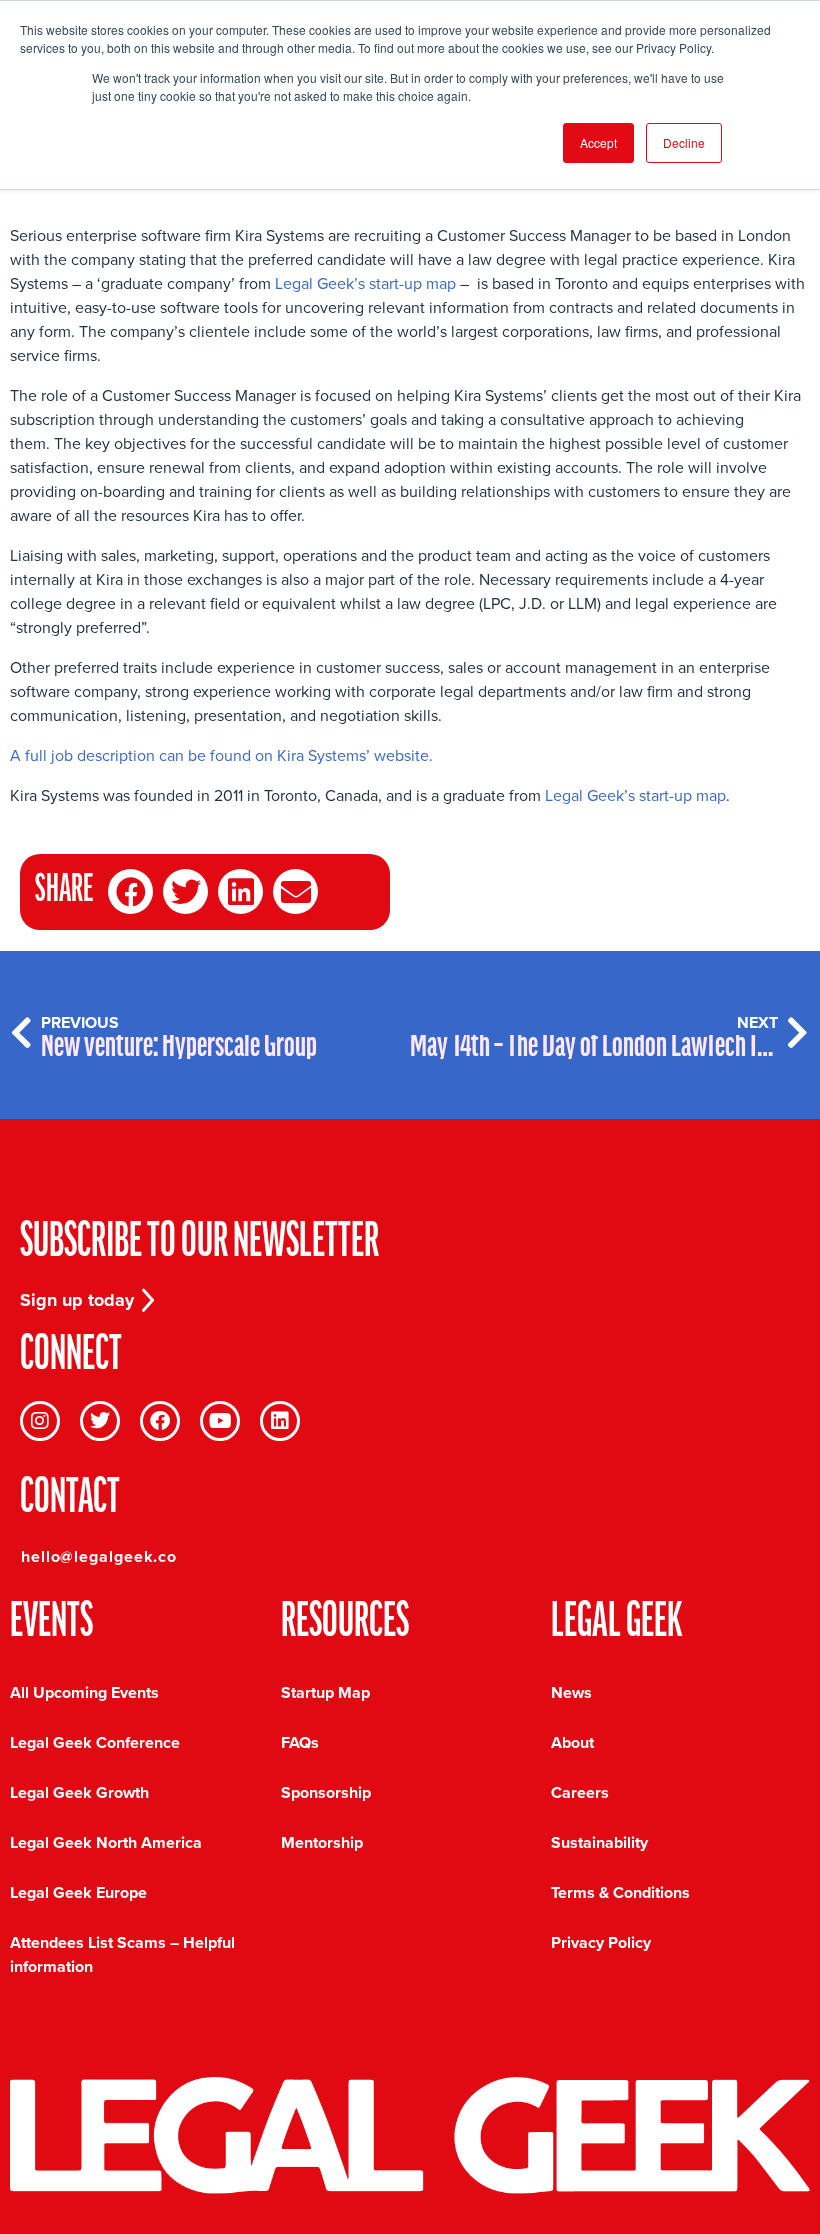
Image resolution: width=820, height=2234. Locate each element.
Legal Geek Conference (95, 1742)
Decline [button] (684, 142)
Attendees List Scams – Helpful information (122, 1954)
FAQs (300, 1742)
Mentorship (322, 1842)
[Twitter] (100, 1421)
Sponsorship (326, 1792)
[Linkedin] (280, 1421)
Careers (580, 1792)
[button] (130, 891)
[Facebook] (160, 1421)
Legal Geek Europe (78, 1892)
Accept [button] (598, 142)
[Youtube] (220, 1421)
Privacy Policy (601, 1942)
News (571, 1692)
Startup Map (325, 1692)
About (572, 1742)
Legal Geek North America (106, 1842)
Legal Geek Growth (79, 1792)
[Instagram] (40, 1421)
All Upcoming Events (84, 1692)
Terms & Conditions (620, 1892)
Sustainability (599, 1842)
